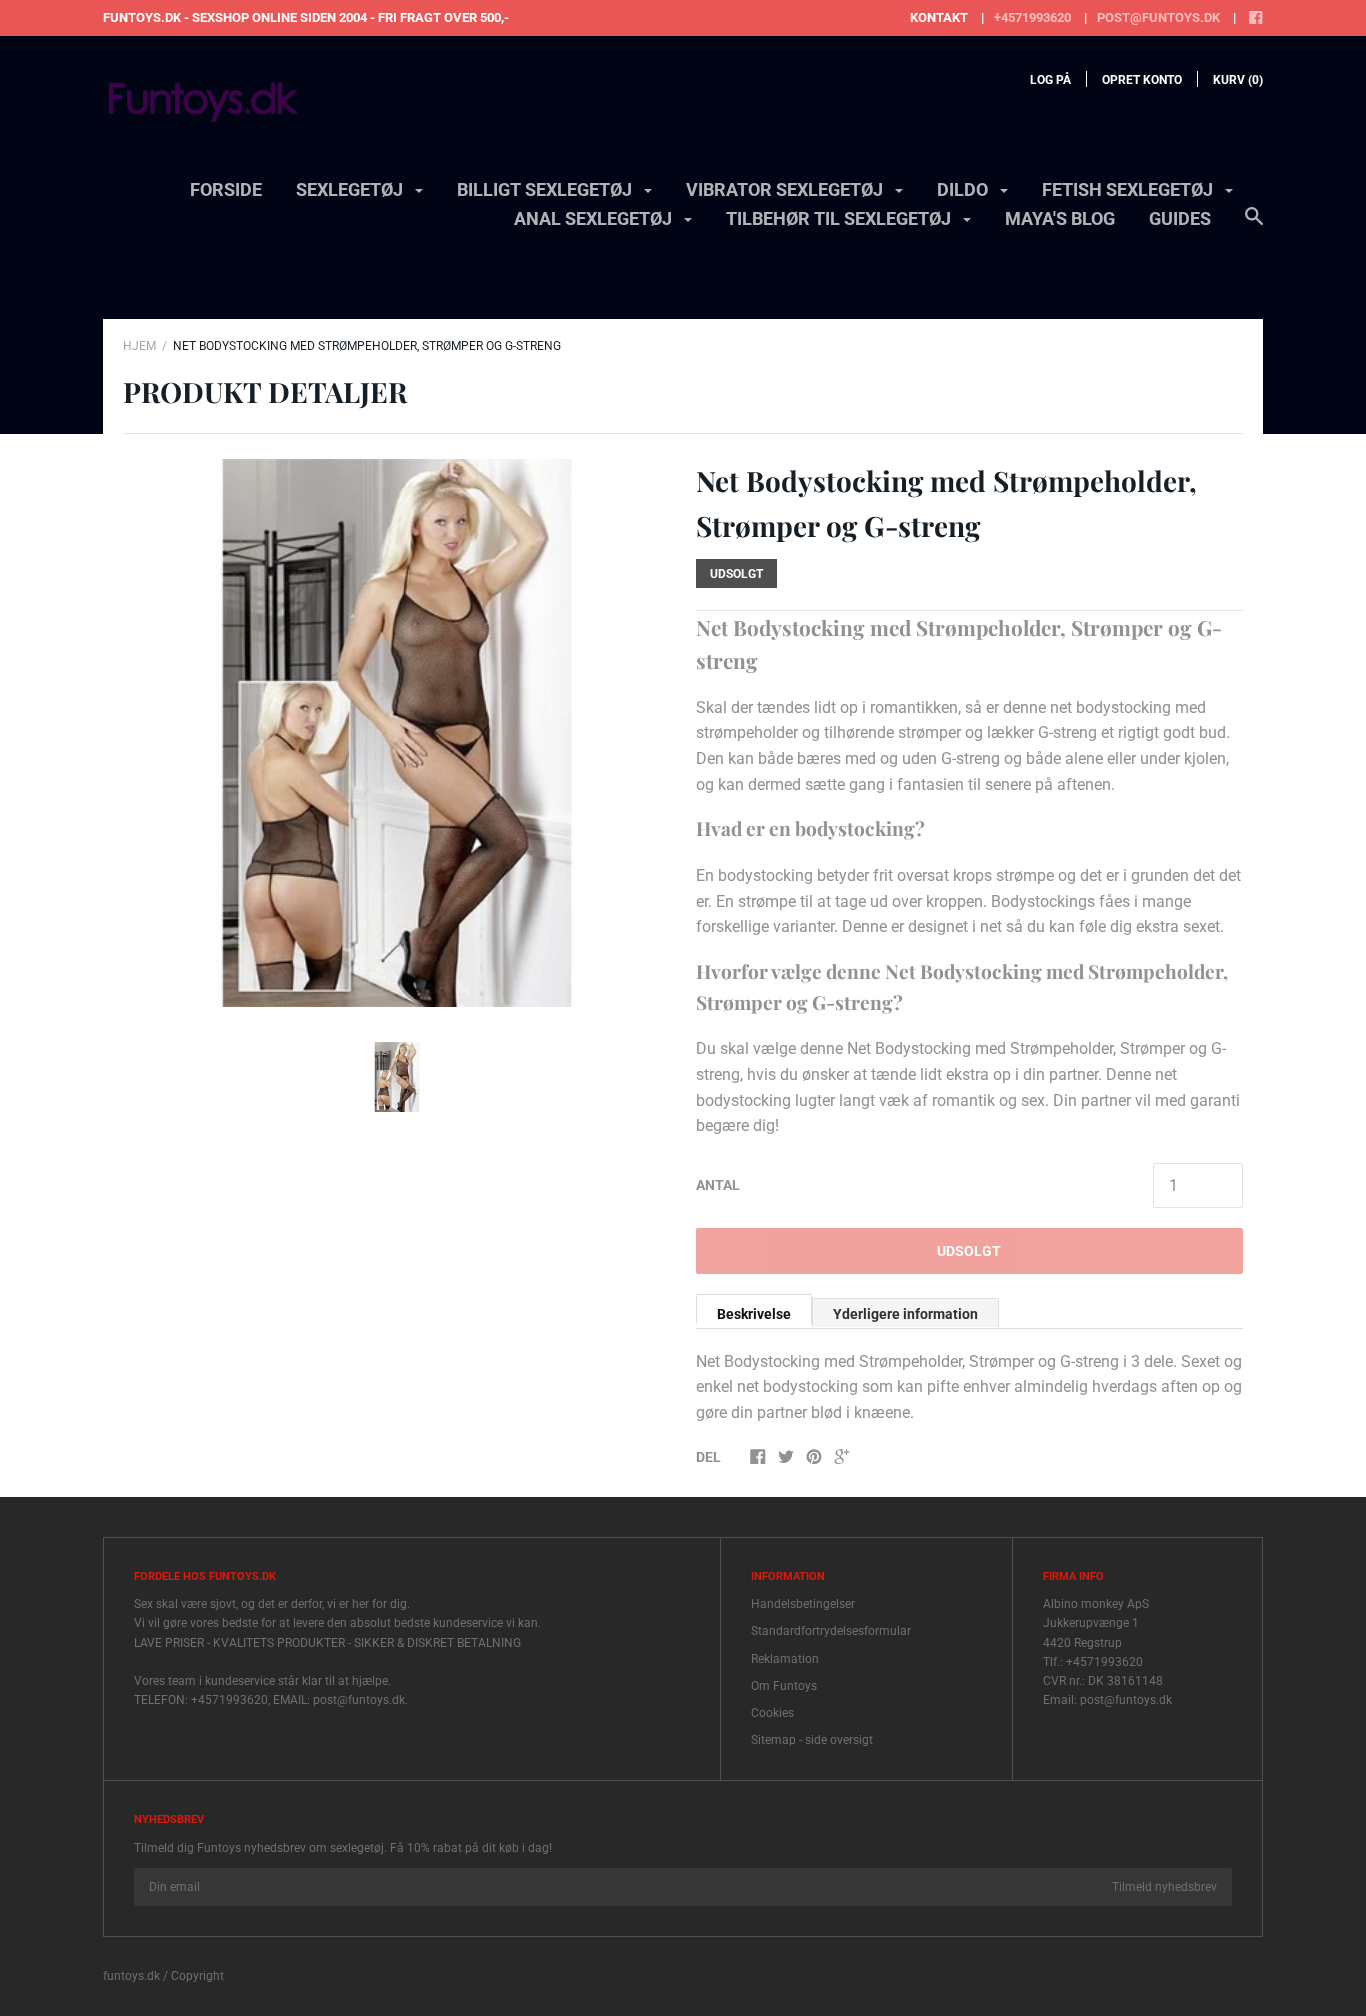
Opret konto (1142, 80)
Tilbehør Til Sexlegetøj (840, 218)
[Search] (1254, 226)
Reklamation (785, 1659)
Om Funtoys (784, 1686)
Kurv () (1238, 80)
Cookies (772, 1713)
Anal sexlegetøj (595, 218)
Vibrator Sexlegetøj (786, 189)
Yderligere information (905, 1314)
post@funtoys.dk (1158, 17)
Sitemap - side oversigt (812, 1740)
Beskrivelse (754, 1314)
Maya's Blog (1060, 218)
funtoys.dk (131, 1976)
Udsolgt (969, 1251)
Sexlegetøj (351, 189)
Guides (1180, 218)
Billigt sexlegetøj (546, 189)
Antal (718, 1185)
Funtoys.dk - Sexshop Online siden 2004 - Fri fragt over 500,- (306, 17)
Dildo (964, 189)
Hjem (139, 346)
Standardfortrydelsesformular (831, 1631)
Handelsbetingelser (803, 1604)
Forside (226, 189)
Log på (1050, 80)
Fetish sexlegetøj (1129, 189)
